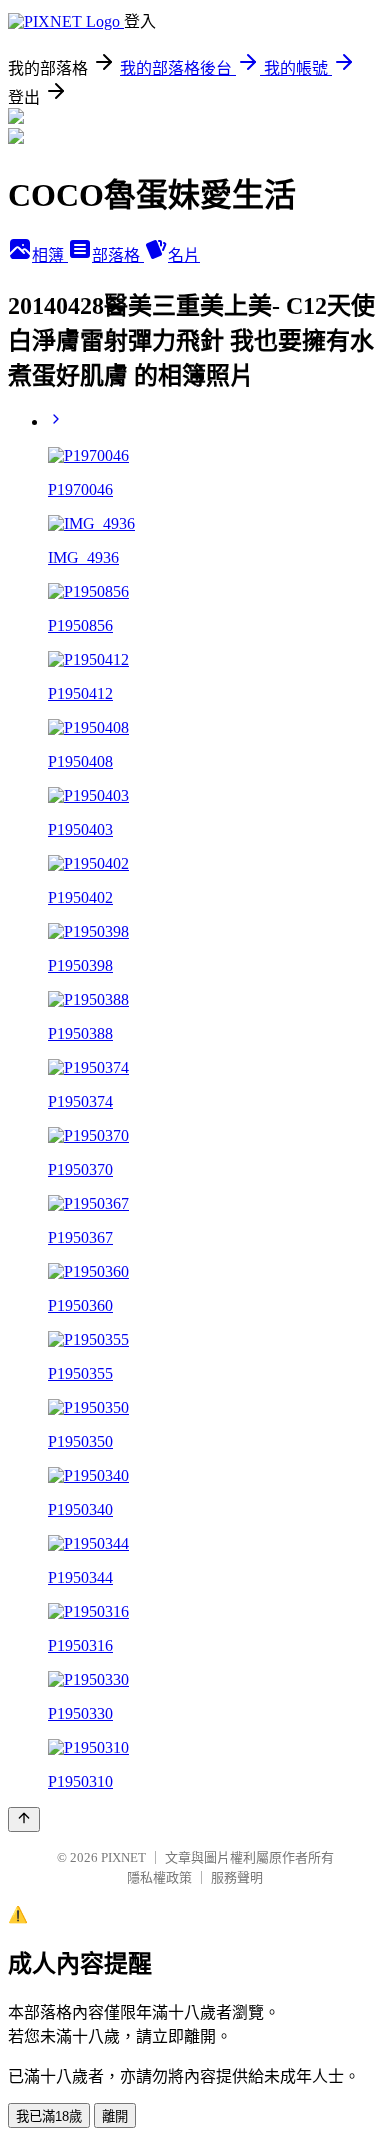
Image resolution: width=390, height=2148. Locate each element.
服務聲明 (237, 1877)
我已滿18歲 (49, 2116)
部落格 (118, 255)
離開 (115, 2116)
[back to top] (24, 1819)
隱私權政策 (159, 1877)
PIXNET (123, 1857)
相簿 (50, 255)
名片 (184, 255)
